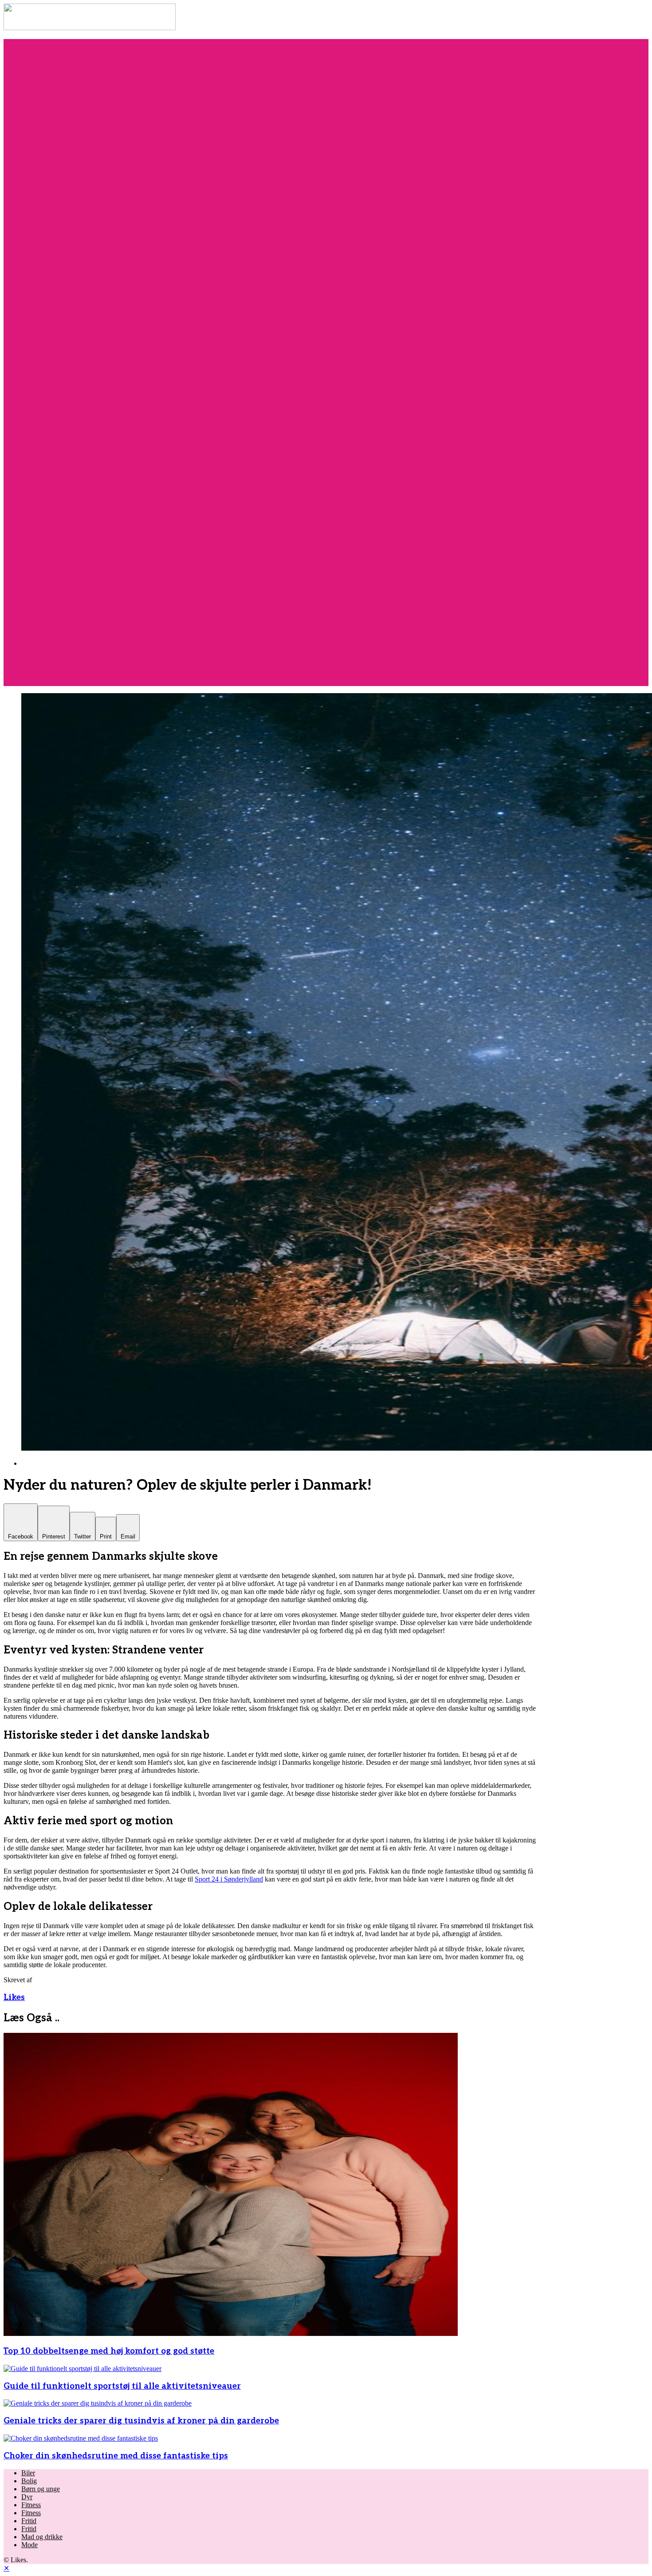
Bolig (29, 2481)
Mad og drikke (42, 2537)
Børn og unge (41, 2489)
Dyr (27, 2497)
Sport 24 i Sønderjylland (229, 1879)
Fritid (29, 2521)
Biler (28, 2473)
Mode (29, 2545)
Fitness (31, 2505)
